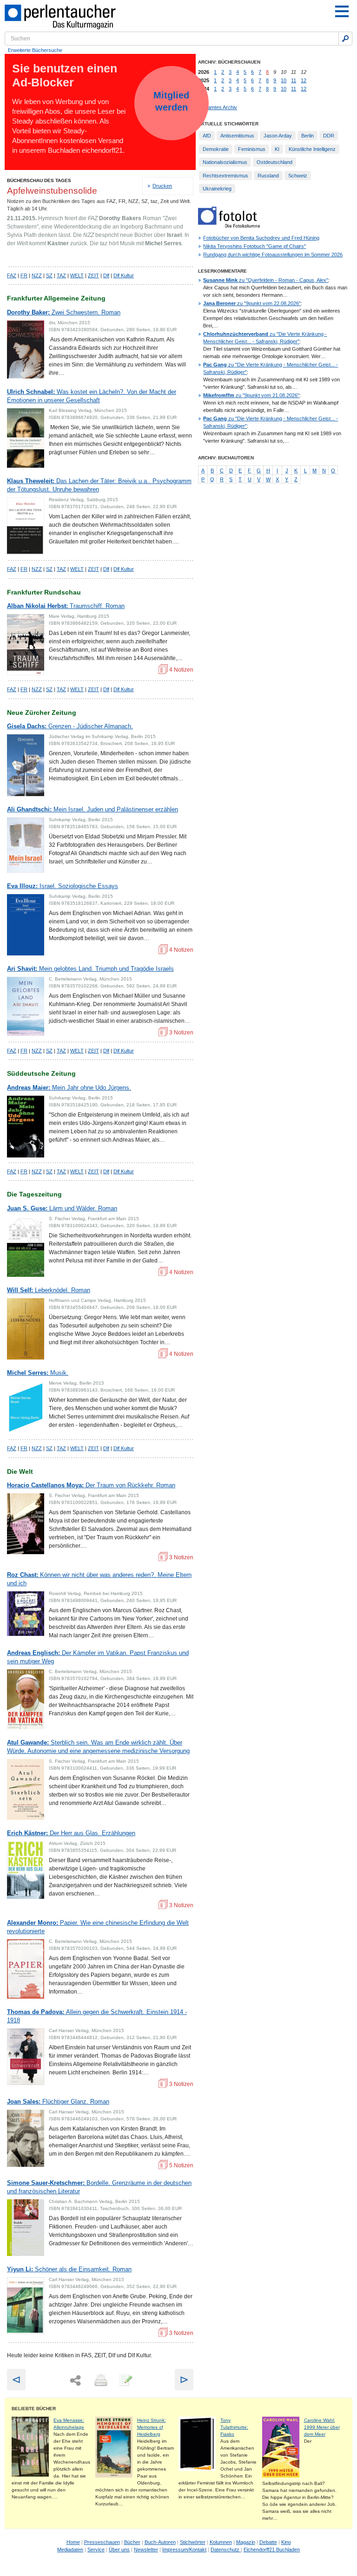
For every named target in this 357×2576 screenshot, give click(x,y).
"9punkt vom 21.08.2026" (251, 395)
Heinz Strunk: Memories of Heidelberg (152, 2427)
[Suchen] (345, 39)
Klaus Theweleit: (99, 485)
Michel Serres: (38, 1373)
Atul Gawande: (98, 1747)
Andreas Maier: (69, 1088)
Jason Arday (278, 136)
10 (284, 80)
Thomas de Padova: (97, 2016)
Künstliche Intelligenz (312, 149)
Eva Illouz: (63, 886)
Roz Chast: (99, 1579)
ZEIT (93, 275)
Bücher (132, 2542)
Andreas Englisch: (98, 1657)
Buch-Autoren (160, 2542)
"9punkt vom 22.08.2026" (252, 303)
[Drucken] (100, 2381)
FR (24, 275)
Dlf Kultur (124, 275)
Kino (286, 2542)
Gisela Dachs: (70, 726)
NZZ (37, 275)
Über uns (119, 2550)
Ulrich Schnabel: (92, 396)
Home (73, 2542)
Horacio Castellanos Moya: (91, 1485)
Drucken (162, 186)
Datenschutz (226, 2550)
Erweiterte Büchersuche (35, 50)
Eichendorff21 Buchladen (272, 2550)
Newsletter (146, 2550)
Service (96, 2550)
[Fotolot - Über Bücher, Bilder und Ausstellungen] (229, 226)
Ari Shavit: (90, 969)
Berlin (307, 136)
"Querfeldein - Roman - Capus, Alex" (266, 280)
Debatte (268, 2542)
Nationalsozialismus (225, 162)
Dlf (106, 275)
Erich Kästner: (71, 1833)
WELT (77, 275)
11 (294, 80)
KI (277, 149)
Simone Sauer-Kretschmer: (99, 2187)
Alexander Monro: (98, 1927)
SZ (49, 275)
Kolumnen (221, 2542)
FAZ (12, 275)
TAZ (61, 275)
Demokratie (216, 149)
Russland (268, 176)
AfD (207, 136)
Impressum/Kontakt (184, 2550)
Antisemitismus (237, 136)
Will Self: (49, 1290)
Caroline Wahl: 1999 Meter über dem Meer (322, 2427)
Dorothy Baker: (64, 312)
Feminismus (252, 149)
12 (304, 80)
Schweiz (298, 176)
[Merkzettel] (125, 2381)
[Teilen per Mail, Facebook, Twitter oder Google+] (75, 2381)
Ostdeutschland (274, 162)
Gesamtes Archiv (218, 107)
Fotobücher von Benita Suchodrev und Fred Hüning (261, 238)
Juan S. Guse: (62, 1208)
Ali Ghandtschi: (93, 809)
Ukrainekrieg (217, 189)
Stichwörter (193, 2542)
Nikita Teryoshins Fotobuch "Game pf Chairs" (255, 246)
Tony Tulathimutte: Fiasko (234, 2427)
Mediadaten (70, 2550)
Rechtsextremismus (225, 176)
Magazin (246, 2542)
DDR (329, 136)
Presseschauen (102, 2542)
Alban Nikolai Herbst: (66, 606)
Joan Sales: (58, 2102)
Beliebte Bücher (34, 2409)
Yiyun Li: (69, 2269)
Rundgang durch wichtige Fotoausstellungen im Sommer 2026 (273, 255)
